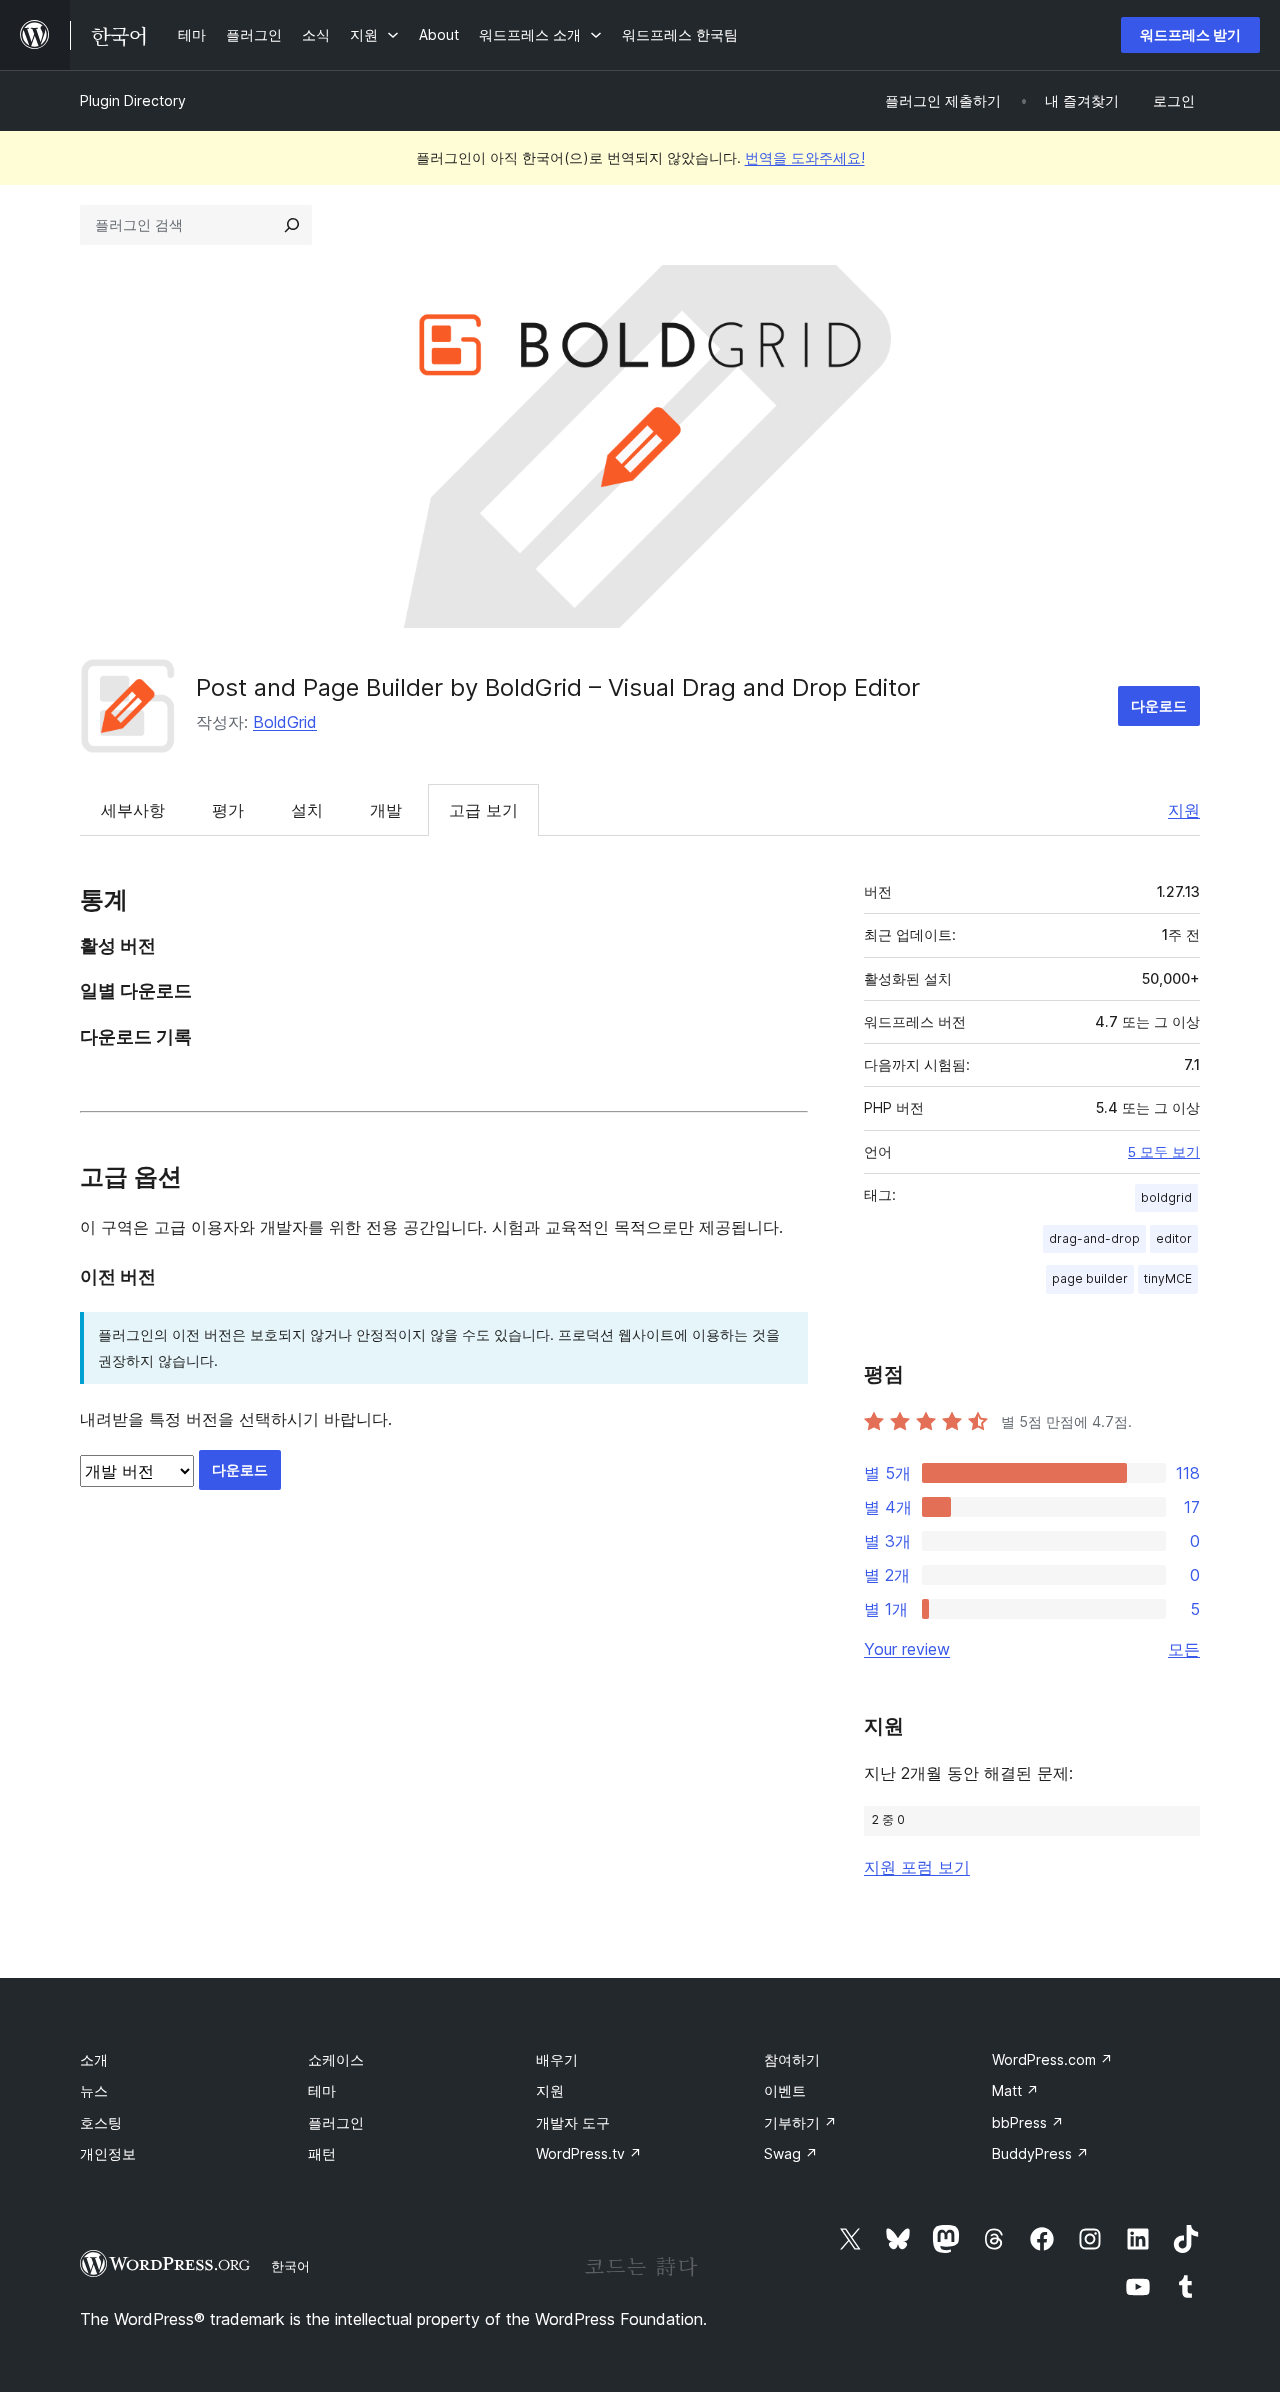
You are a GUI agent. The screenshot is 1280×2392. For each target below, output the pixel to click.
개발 (386, 810)
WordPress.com (1052, 2059)
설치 (307, 810)
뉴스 (94, 2090)
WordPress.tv (589, 2153)
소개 (94, 2059)
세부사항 (133, 810)
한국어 (290, 2266)
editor (1174, 1238)
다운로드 (1159, 705)
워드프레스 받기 (1190, 34)
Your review (907, 1649)
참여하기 (792, 2059)
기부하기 (800, 2122)
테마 (322, 2090)
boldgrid (1166, 1197)
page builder (1090, 1278)
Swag (791, 2153)
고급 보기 (483, 810)
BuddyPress (1040, 2153)
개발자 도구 (573, 2122)
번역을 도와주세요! (805, 157)
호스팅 (101, 2122)
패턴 (322, 2153)
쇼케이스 (336, 2059)
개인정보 (108, 2153)
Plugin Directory (133, 100)
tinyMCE (1168, 1278)
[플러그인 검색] (292, 225)
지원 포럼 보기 (917, 1867)
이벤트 (785, 2090)
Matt (1015, 2090)
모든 (1184, 1649)
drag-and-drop (1094, 1238)
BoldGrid (285, 722)
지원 (1184, 810)
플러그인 (336, 2122)
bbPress (1028, 2122)
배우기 (557, 2059)
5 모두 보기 (1164, 1152)
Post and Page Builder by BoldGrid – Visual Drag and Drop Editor (558, 687)
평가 (228, 810)
